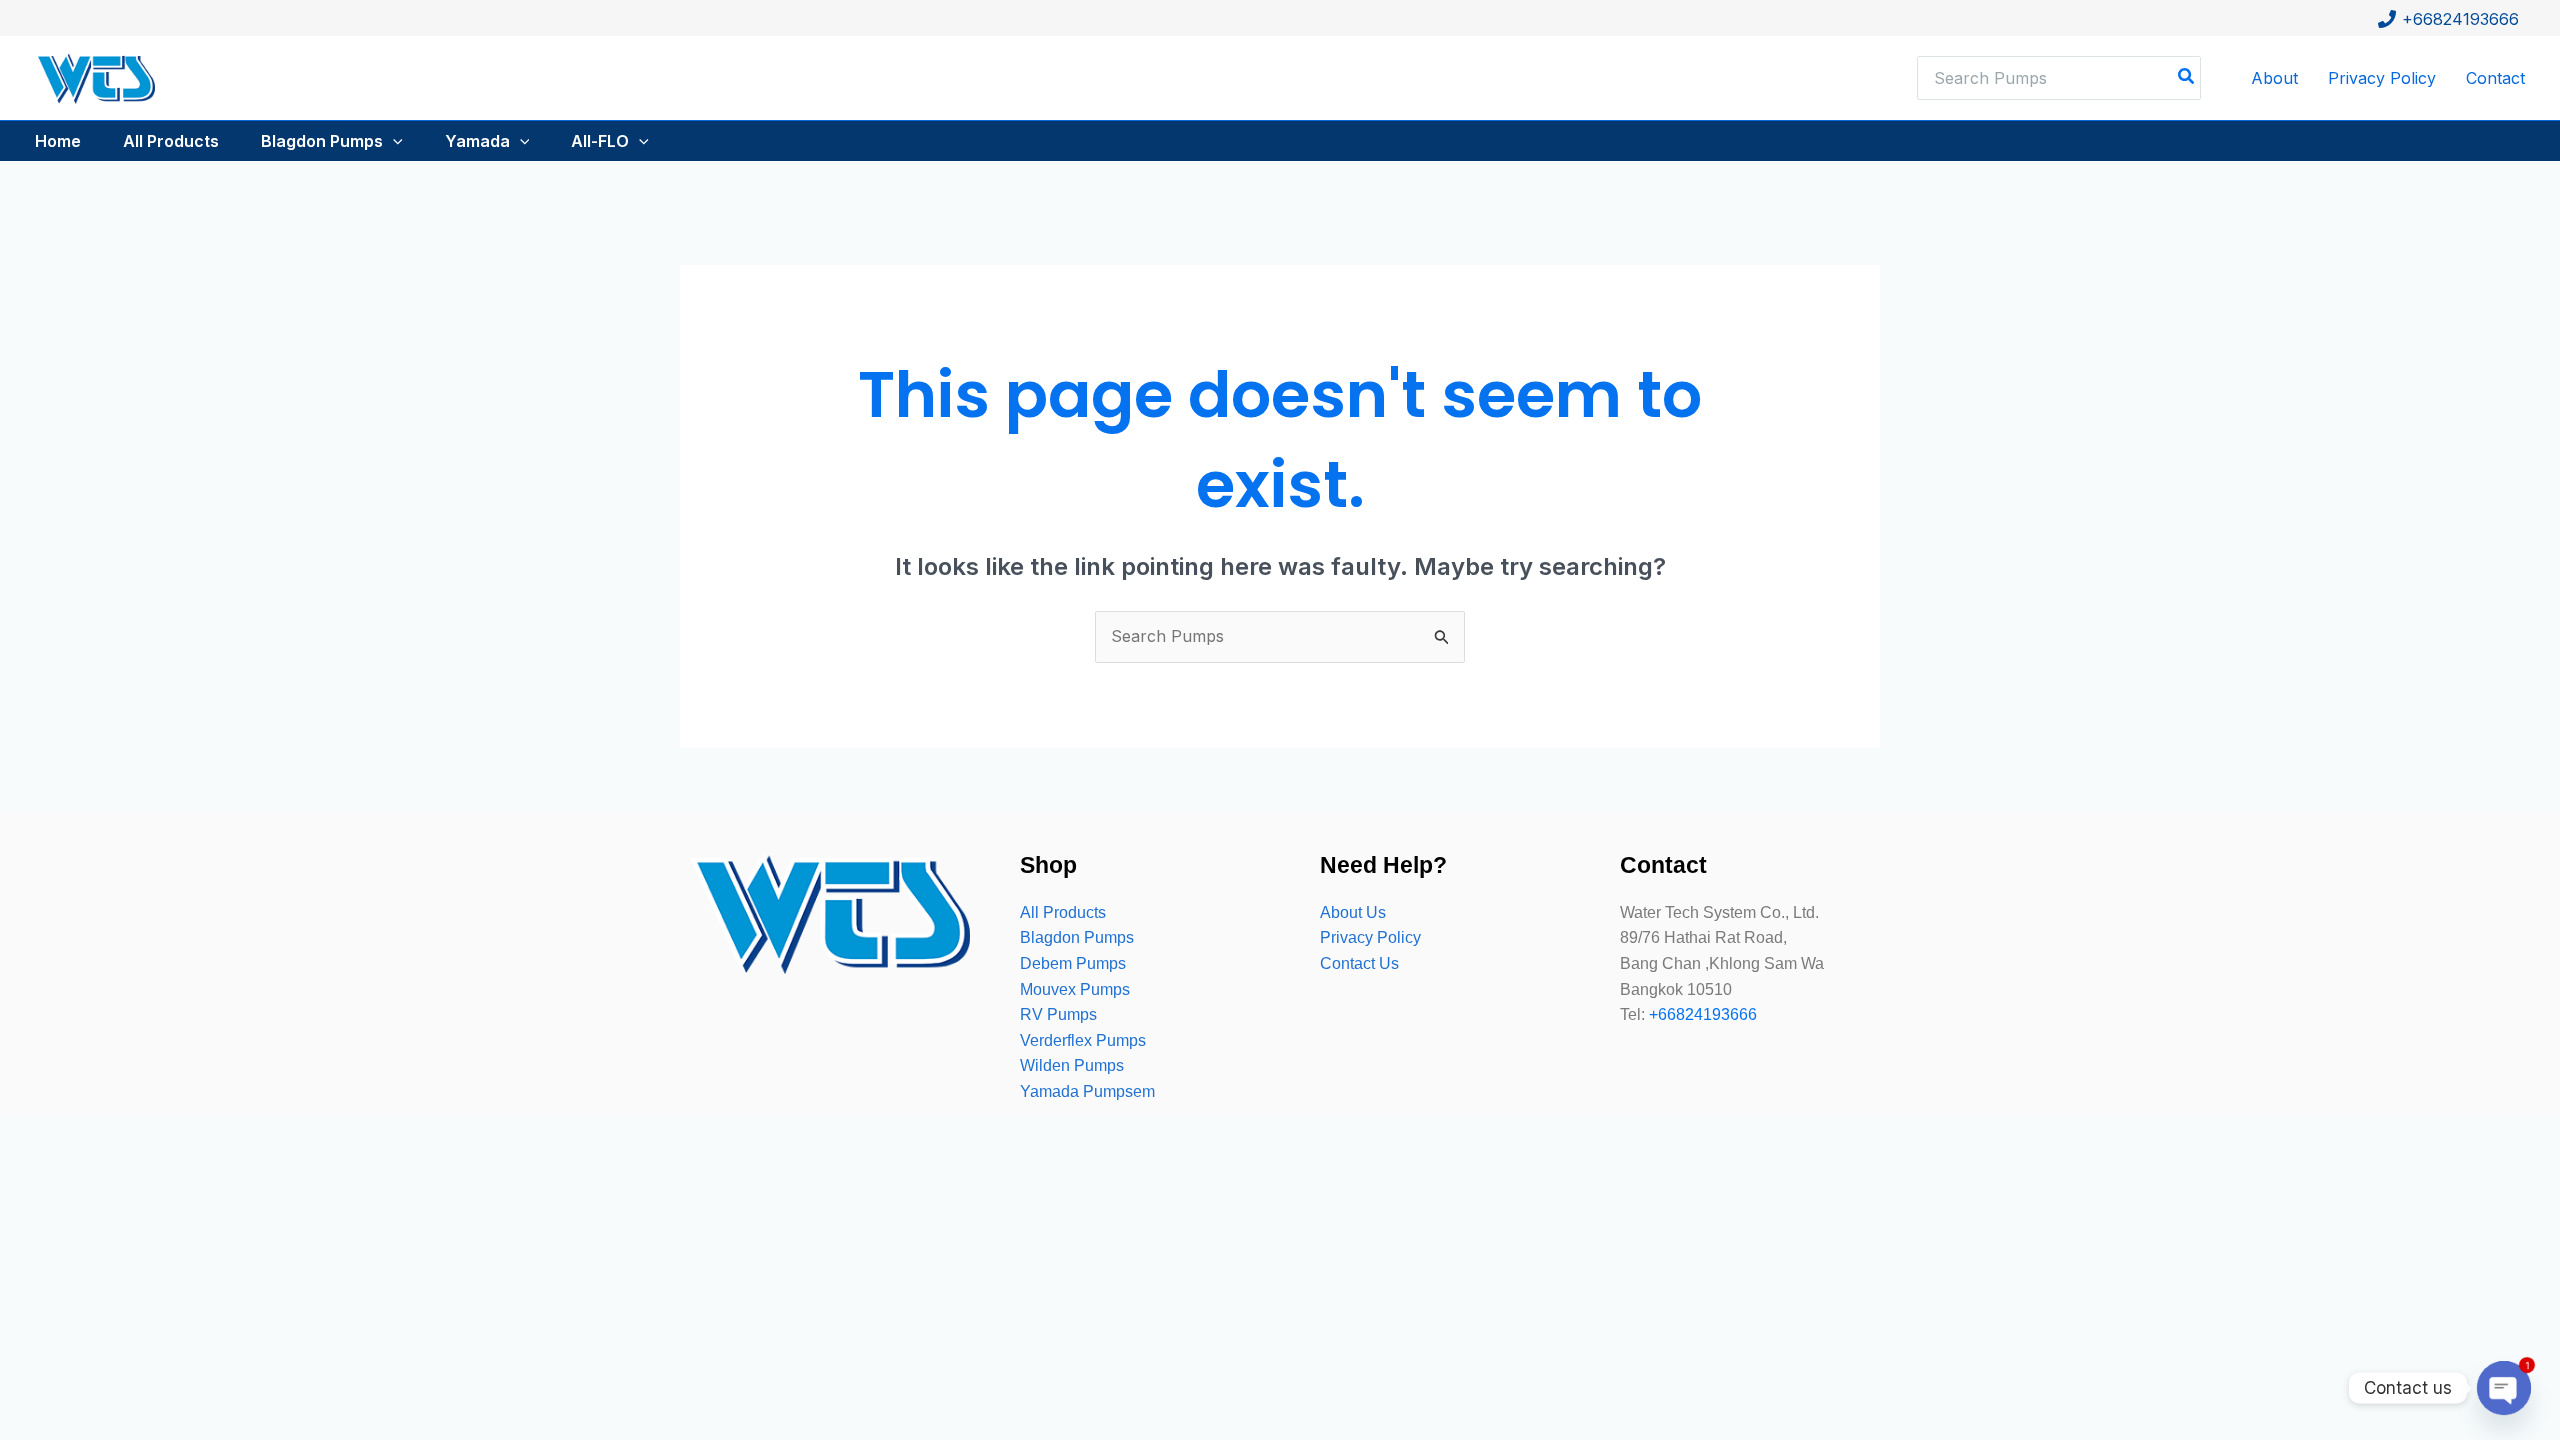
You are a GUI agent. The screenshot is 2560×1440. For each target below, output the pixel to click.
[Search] (2187, 78)
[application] (393, 141)
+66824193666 (1703, 1014)
